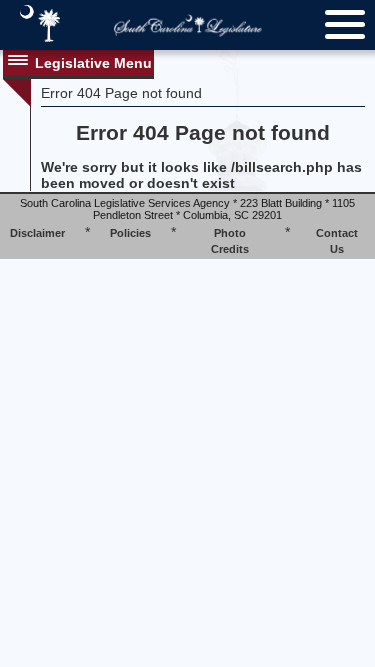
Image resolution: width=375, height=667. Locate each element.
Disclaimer (37, 233)
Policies (130, 233)
